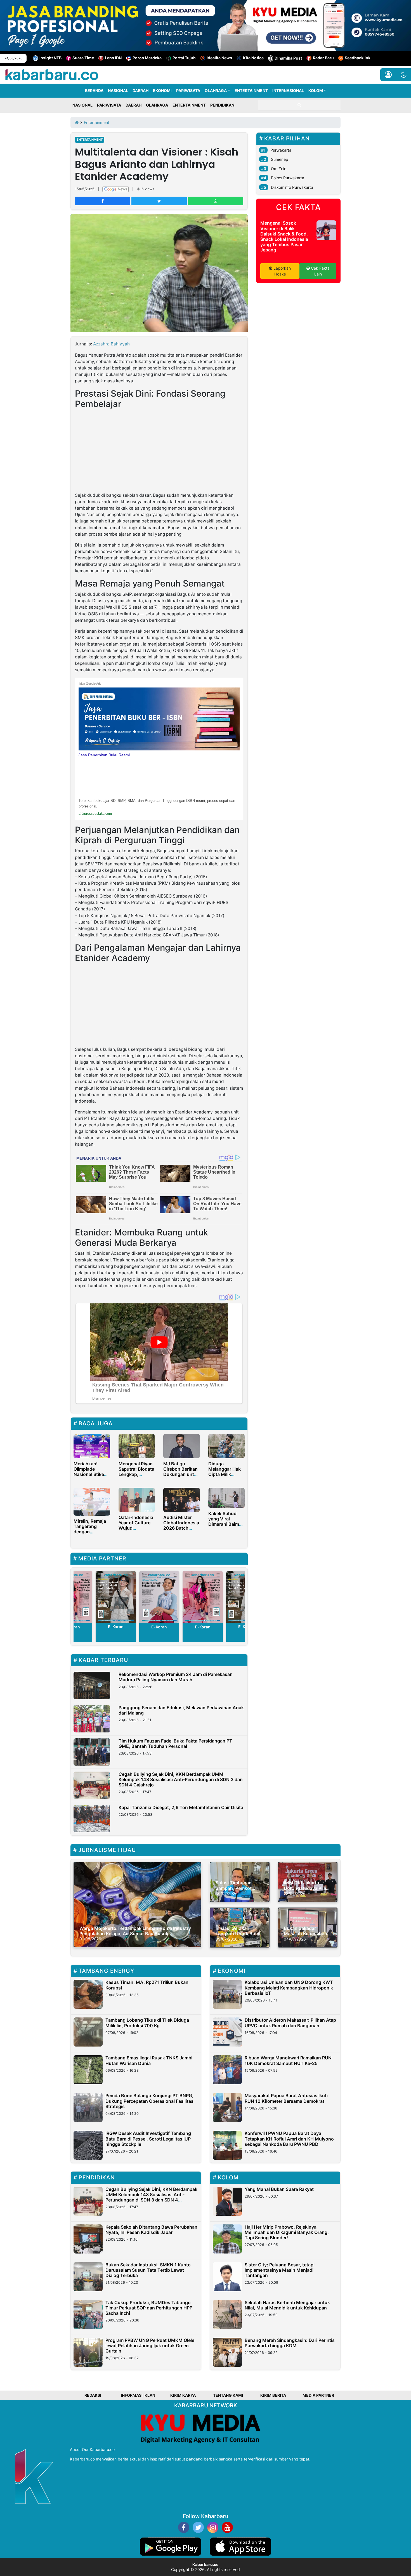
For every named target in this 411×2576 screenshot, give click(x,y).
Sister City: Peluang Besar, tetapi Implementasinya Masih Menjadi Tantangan (280, 2270)
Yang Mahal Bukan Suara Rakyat (279, 2189)
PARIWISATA (188, 90)
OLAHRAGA (216, 90)
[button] (404, 75)
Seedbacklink (358, 58)
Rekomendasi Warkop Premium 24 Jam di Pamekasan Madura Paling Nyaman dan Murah (176, 1677)
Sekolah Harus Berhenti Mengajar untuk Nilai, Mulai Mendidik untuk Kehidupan (287, 2305)
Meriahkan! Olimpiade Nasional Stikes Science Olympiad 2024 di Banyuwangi (90, 1477)
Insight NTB (50, 58)
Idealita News (219, 58)
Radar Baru (323, 58)
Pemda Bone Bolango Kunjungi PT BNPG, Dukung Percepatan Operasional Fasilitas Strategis (149, 2101)
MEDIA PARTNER (318, 2395)
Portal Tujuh (184, 58)
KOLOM (316, 90)
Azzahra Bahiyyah (111, 344)
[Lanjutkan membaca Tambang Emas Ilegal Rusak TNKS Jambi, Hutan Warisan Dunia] (88, 2070)
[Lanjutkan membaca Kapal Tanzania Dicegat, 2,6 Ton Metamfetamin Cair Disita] (92, 1819)
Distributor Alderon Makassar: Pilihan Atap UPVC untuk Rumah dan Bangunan (290, 2023)
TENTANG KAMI (228, 2395)
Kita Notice (253, 58)
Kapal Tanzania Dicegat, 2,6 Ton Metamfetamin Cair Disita (181, 1807)
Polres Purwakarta (288, 178)
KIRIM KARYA (183, 2395)
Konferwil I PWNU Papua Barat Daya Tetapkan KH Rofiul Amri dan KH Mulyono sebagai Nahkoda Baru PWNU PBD (289, 2139)
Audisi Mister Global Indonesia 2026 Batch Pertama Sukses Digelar (181, 1528)
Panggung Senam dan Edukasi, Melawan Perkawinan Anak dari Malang (181, 1710)
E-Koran (116, 1627)
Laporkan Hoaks (282, 271)
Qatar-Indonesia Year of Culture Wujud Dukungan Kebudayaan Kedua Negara (136, 1531)
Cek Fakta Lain (320, 271)
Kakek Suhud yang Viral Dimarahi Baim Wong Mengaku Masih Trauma (225, 1524)
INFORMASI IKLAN (138, 2395)
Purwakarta (281, 150)
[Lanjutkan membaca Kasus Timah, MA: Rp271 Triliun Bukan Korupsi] (88, 1994)
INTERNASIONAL (288, 90)
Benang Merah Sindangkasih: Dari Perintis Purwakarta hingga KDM (290, 2343)
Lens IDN (113, 58)
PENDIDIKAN (222, 105)
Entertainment (90, 140)
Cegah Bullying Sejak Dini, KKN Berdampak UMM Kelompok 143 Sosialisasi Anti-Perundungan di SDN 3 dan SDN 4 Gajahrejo (181, 1779)
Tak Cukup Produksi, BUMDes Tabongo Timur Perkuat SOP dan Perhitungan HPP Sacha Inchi (149, 2308)
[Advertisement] (159, 451)
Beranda (94, 90)
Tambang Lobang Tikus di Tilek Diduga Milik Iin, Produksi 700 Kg (147, 2023)
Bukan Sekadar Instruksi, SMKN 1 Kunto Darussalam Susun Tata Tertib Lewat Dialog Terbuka (148, 2270)
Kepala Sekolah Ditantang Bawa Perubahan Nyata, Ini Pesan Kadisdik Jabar (151, 2230)
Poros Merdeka (147, 58)
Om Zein (279, 169)
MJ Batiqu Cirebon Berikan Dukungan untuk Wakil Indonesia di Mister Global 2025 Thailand (181, 1477)
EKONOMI (162, 90)
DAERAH (140, 90)
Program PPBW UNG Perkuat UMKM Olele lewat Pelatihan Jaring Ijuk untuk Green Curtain (150, 2346)
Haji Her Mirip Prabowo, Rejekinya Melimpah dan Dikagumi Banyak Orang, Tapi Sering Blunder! (287, 2232)
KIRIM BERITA (273, 2395)
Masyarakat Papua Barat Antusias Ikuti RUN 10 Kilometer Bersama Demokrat (286, 2098)
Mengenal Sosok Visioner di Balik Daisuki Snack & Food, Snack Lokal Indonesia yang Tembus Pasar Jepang (284, 236)
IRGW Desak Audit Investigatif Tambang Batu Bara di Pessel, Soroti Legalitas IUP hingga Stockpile (148, 2139)
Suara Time (83, 58)
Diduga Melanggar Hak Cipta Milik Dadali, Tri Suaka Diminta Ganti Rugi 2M (226, 1477)
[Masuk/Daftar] (388, 75)
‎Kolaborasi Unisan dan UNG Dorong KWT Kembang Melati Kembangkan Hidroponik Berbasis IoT (289, 1988)
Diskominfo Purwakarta (292, 187)
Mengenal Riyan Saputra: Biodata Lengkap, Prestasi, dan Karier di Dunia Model (136, 1477)
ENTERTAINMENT (251, 90)
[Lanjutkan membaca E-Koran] (116, 1597)
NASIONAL (118, 90)
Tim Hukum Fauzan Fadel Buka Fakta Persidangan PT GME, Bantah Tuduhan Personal (175, 1743)
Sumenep (280, 159)
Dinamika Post (288, 58)
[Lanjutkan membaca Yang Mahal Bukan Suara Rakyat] (227, 2201)
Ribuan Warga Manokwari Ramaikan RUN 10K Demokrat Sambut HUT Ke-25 (288, 2060)
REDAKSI (93, 2395)
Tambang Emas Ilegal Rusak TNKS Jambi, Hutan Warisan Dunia (150, 2060)
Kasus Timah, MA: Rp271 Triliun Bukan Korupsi (147, 1985)
